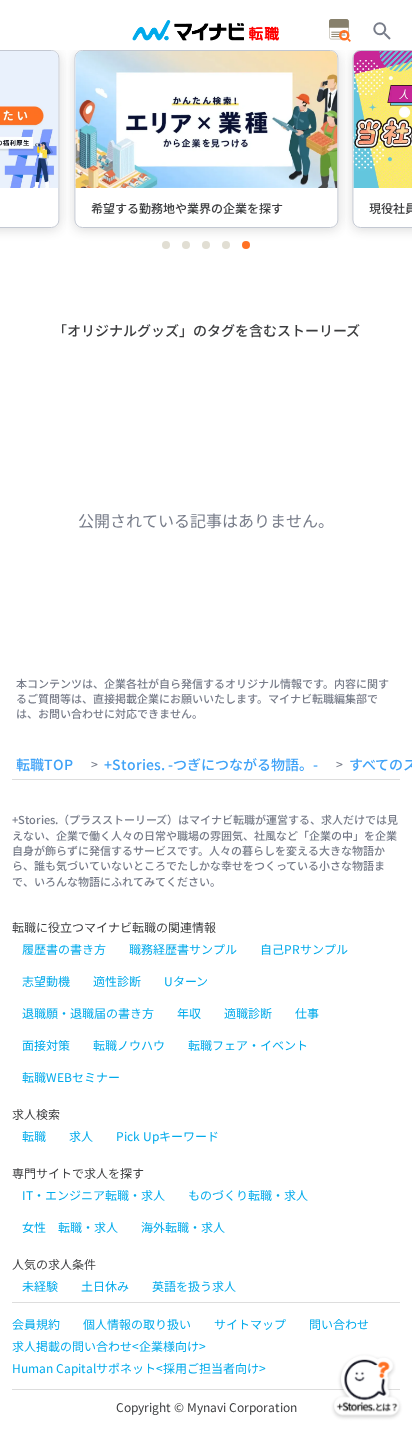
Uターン (186, 980)
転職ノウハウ (129, 1044)
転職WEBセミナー (71, 1076)
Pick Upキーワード (167, 1135)
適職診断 (248, 1012)
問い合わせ (339, 1323)
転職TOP (44, 765)
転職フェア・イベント (248, 1044)
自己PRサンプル (304, 948)
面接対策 (46, 1044)
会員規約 (36, 1323)
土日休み (105, 1285)
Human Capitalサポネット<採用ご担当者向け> (139, 1367)
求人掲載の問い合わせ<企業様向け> (109, 1345)
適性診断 (117, 980)
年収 (189, 1012)
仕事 (307, 1012)
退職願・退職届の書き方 (88, 1012)
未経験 (40, 1285)
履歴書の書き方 (64, 948)
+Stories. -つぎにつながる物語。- (211, 765)
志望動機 (46, 980)
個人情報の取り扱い (137, 1323)
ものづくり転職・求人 (248, 1194)
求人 (81, 1135)
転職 (34, 1135)
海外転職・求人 (183, 1226)
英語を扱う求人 (194, 1285)
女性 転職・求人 (70, 1226)
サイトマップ (250, 1323)
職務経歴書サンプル (183, 948)
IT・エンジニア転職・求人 (93, 1194)
